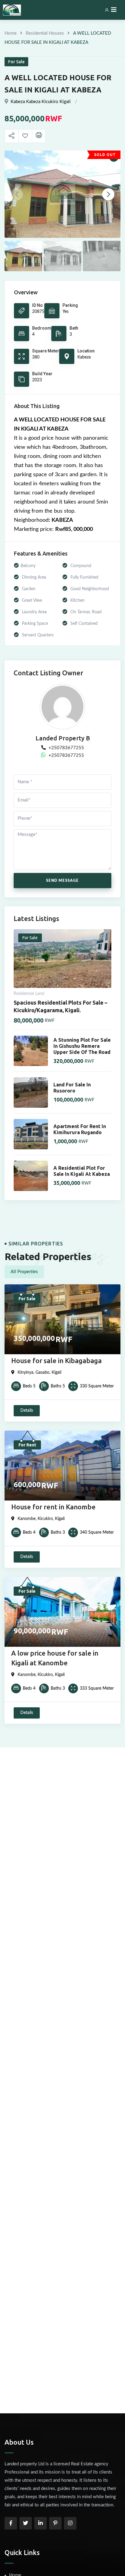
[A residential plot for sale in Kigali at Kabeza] (31, 1176)
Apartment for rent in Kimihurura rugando (80, 1129)
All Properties (24, 1272)
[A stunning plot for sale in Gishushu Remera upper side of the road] (31, 1051)
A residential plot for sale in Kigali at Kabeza (82, 1171)
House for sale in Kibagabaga (56, 1361)
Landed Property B (63, 738)
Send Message (62, 881)
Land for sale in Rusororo (72, 1088)
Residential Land (29, 994)
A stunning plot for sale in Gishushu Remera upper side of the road (82, 1046)
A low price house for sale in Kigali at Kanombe (55, 1658)
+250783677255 (66, 748)
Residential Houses (45, 33)
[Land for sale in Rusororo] (31, 1092)
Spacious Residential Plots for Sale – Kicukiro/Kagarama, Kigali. (61, 1006)
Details (27, 1411)
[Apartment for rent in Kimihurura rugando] (31, 1134)
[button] (108, 194)
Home (11, 33)
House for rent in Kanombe (53, 1507)
